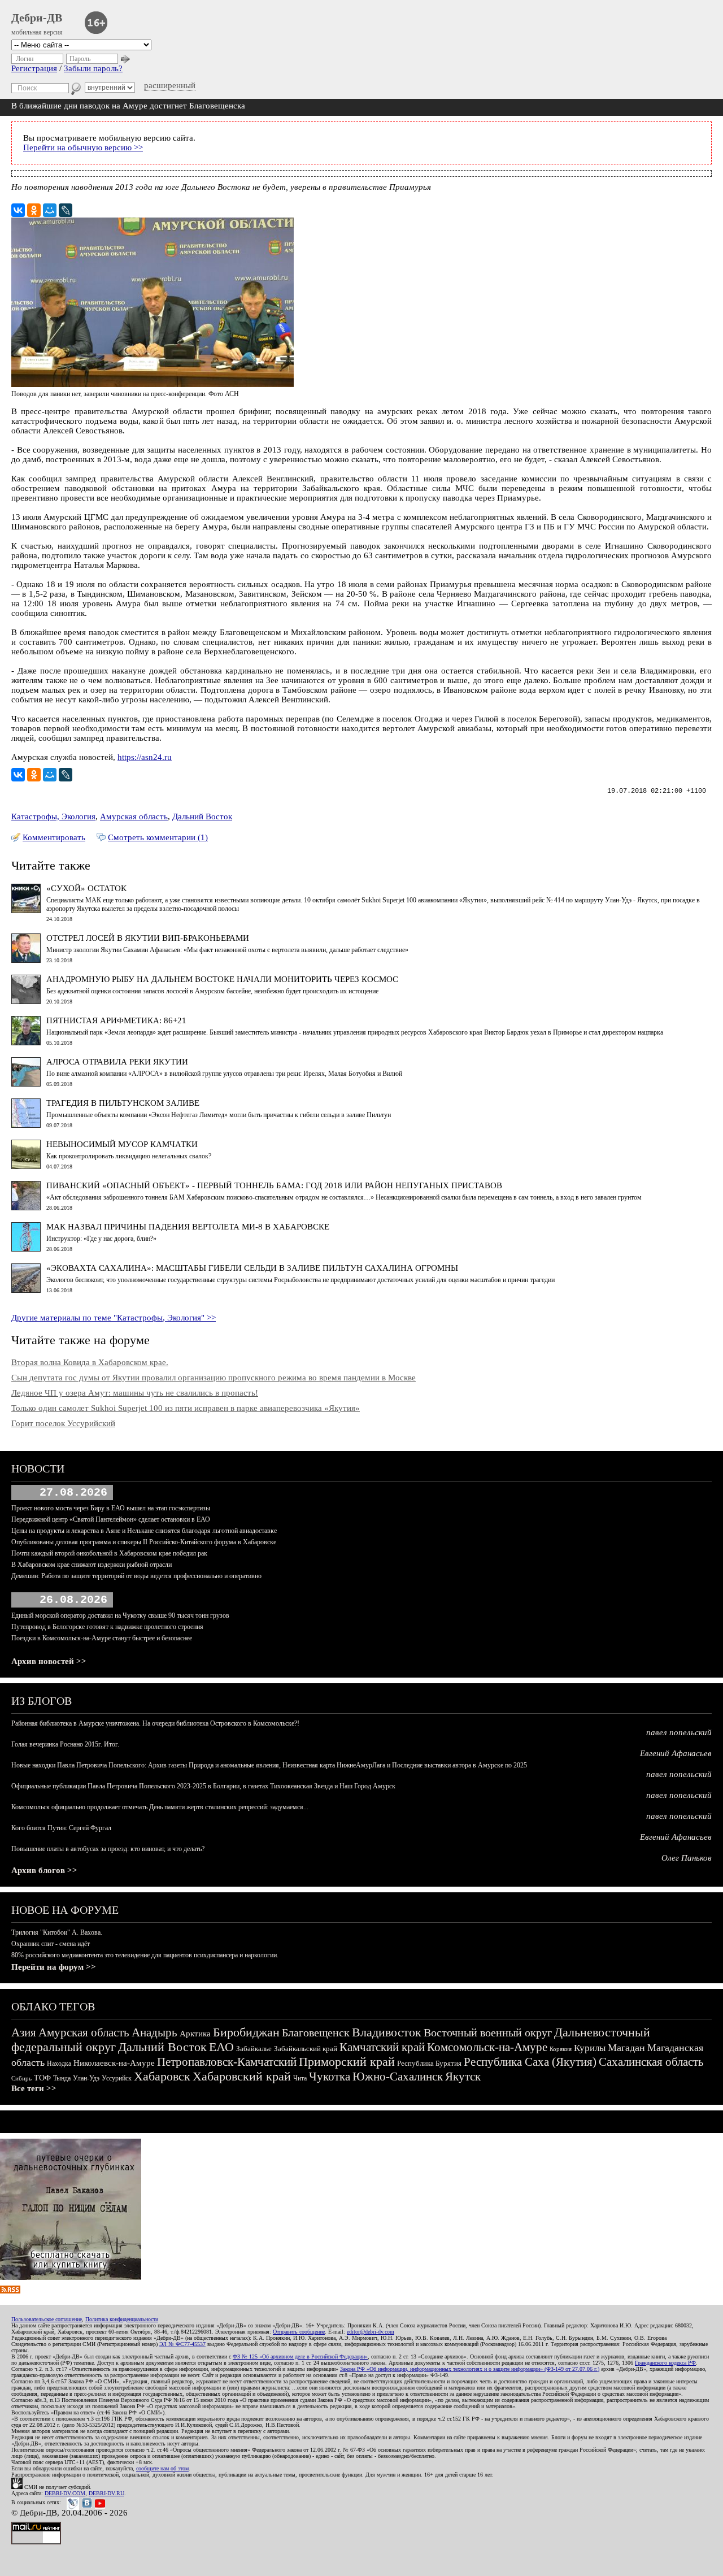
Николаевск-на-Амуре (114, 2063)
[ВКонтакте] (18, 210)
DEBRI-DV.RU (106, 2493)
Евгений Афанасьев (676, 1753)
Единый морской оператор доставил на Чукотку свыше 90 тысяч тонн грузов (120, 1615)
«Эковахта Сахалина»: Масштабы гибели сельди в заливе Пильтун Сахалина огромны (252, 1268)
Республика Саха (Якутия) (530, 2062)
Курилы (590, 2048)
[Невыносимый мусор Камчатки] (26, 1166)
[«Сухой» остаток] (26, 910)
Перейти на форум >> (54, 1967)
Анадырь (154, 2032)
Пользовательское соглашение (47, 2319)
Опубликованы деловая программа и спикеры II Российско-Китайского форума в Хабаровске (144, 1542)
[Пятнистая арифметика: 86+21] (26, 1042)
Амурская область (134, 816)
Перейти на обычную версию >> (83, 147)
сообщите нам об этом (162, 2468)
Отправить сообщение (299, 2332)
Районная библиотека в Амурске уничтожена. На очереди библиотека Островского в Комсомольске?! (155, 1723)
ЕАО (221, 2047)
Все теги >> (34, 2088)
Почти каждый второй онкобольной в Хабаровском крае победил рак (109, 1553)
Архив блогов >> (44, 1870)
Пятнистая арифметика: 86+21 (116, 1020)
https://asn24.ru (145, 757)
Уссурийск (117, 2078)
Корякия (561, 2049)
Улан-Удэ (86, 2078)
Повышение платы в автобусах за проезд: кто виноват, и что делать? (108, 1849)
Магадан (626, 2048)
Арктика (195, 2034)
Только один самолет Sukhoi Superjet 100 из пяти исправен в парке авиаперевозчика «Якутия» (186, 1408)
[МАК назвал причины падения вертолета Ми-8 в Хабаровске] (26, 1249)
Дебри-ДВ (37, 18)
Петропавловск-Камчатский (227, 2062)
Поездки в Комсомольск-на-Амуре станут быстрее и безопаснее (102, 1638)
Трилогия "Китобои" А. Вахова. (57, 1932)
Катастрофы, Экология (53, 816)
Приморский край (347, 2062)
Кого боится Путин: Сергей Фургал (61, 1828)
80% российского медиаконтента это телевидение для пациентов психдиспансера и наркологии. (145, 1955)
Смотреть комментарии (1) (158, 837)
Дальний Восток (202, 816)
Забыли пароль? (93, 68)
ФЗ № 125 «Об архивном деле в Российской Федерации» (300, 2356)
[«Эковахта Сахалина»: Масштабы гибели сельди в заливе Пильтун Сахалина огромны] (26, 1290)
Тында (62, 2078)
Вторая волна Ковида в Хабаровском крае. (90, 1362)
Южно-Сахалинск (398, 2077)
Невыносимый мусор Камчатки (122, 1144)
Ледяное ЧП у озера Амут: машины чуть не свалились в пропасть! (135, 1393)
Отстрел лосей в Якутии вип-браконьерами (148, 938)
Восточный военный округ (488, 2032)
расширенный (170, 85)
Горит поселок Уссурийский (63, 1423)
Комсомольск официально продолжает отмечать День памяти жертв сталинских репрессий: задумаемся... (160, 1807)
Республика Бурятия (429, 2063)
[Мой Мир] (50, 210)
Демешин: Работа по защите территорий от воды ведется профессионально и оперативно (136, 1576)
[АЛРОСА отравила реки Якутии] (26, 1084)
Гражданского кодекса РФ (665, 2363)
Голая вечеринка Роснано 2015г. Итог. (65, 1744)
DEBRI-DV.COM (65, 2493)
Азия (24, 2032)
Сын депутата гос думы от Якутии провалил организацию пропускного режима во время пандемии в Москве (214, 1378)
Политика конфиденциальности (122, 2319)
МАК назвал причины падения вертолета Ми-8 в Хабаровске (188, 1227)
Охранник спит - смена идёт (51, 1944)
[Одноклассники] (34, 210)
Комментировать (54, 837)
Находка (59, 2064)
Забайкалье (254, 2049)
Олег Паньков (687, 1858)
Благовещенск (316, 2032)
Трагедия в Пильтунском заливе (123, 1103)
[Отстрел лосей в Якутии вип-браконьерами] (26, 960)
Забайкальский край (306, 2049)
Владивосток (387, 2032)
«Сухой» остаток (86, 888)
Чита (300, 2078)
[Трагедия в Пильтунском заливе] (26, 1125)
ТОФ (42, 2078)
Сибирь (21, 2078)
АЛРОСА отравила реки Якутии (117, 1062)
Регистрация (34, 68)
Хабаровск (162, 2076)
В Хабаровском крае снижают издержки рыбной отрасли (92, 1565)
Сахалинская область (651, 2062)
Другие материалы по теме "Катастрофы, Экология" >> (114, 1318)
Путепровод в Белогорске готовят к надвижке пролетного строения (107, 1627)
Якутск (463, 2077)
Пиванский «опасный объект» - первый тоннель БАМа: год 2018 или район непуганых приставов (274, 1185)
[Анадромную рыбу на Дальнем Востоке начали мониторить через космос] (26, 1001)
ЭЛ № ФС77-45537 (182, 2344)
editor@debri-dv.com (371, 2332)
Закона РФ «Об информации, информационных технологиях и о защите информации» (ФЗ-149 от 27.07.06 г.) (470, 2369)
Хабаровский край (242, 2076)
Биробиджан (246, 2032)
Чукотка (330, 2077)
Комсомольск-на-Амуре (487, 2047)
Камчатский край (382, 2047)
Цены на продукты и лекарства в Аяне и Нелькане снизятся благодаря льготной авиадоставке (144, 1531)
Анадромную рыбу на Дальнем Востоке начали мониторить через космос (222, 979)
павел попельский (679, 1732)
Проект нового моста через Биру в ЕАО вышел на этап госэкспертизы (111, 1508)
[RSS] (10, 2291)
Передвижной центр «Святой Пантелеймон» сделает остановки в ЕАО (111, 1519)
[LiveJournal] (66, 210)
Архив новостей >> (49, 1661)
